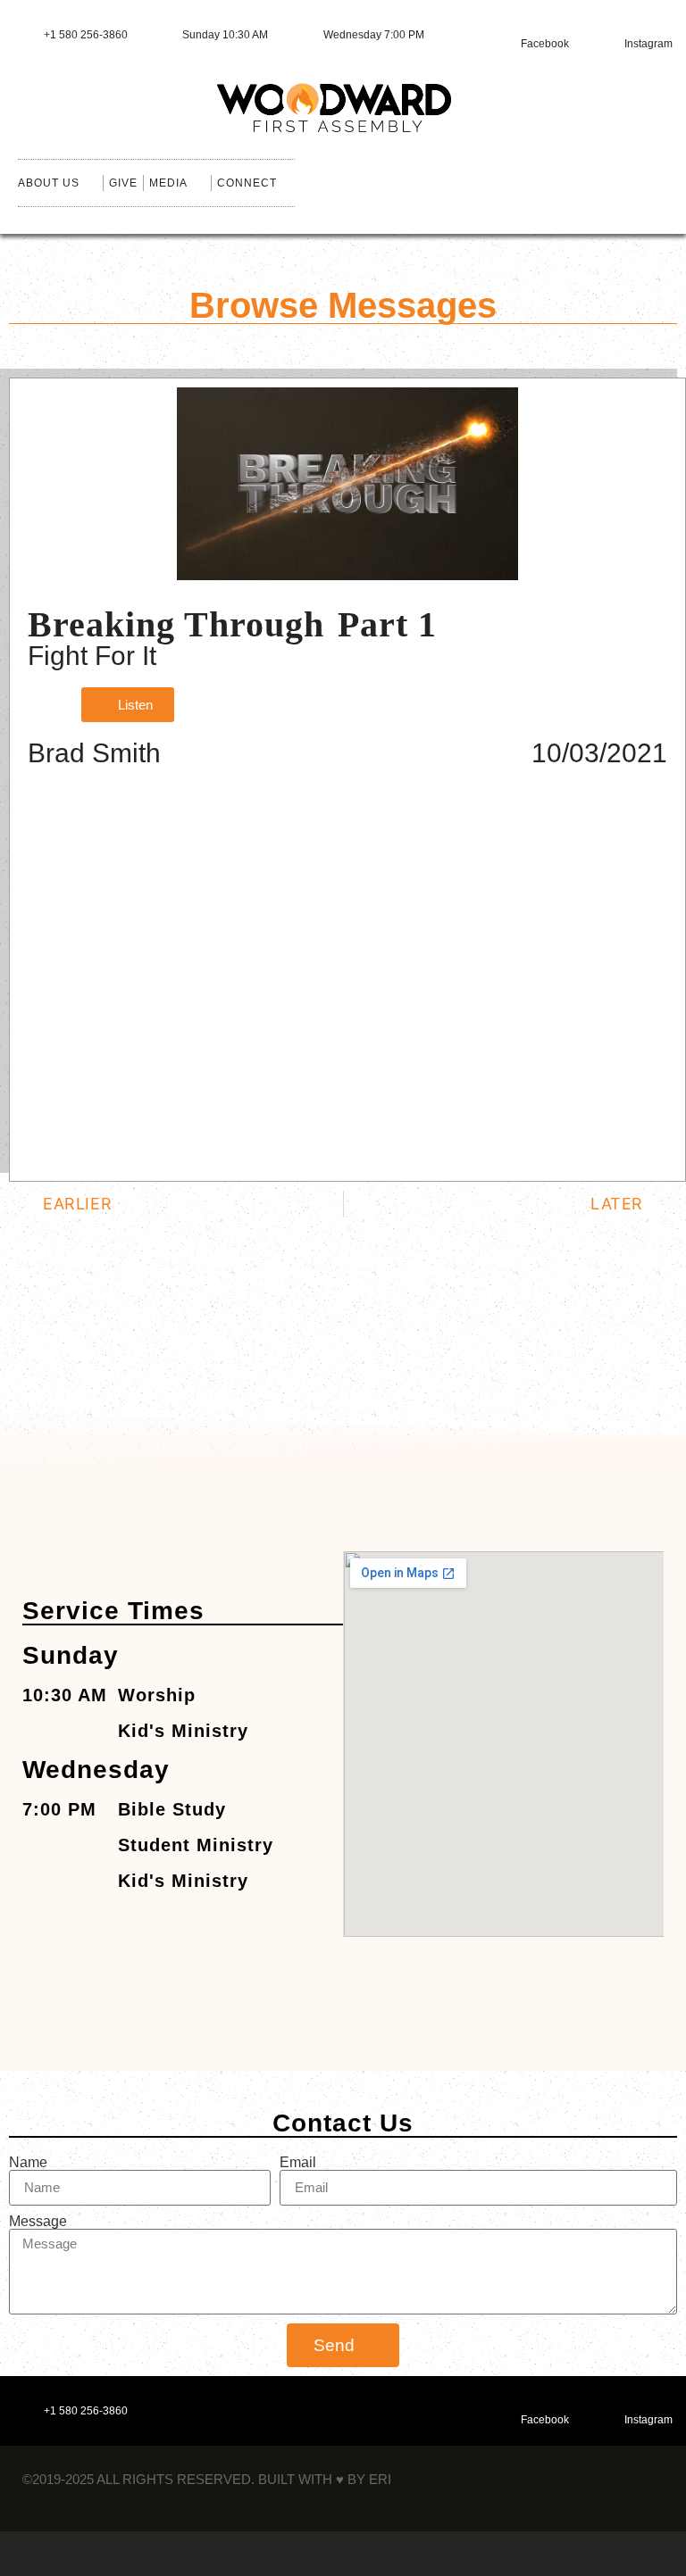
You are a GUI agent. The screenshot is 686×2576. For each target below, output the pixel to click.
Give (123, 183)
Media (168, 183)
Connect (247, 183)
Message (38, 2222)
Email (298, 2163)
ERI (380, 2479)
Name (28, 2163)
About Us (49, 183)
